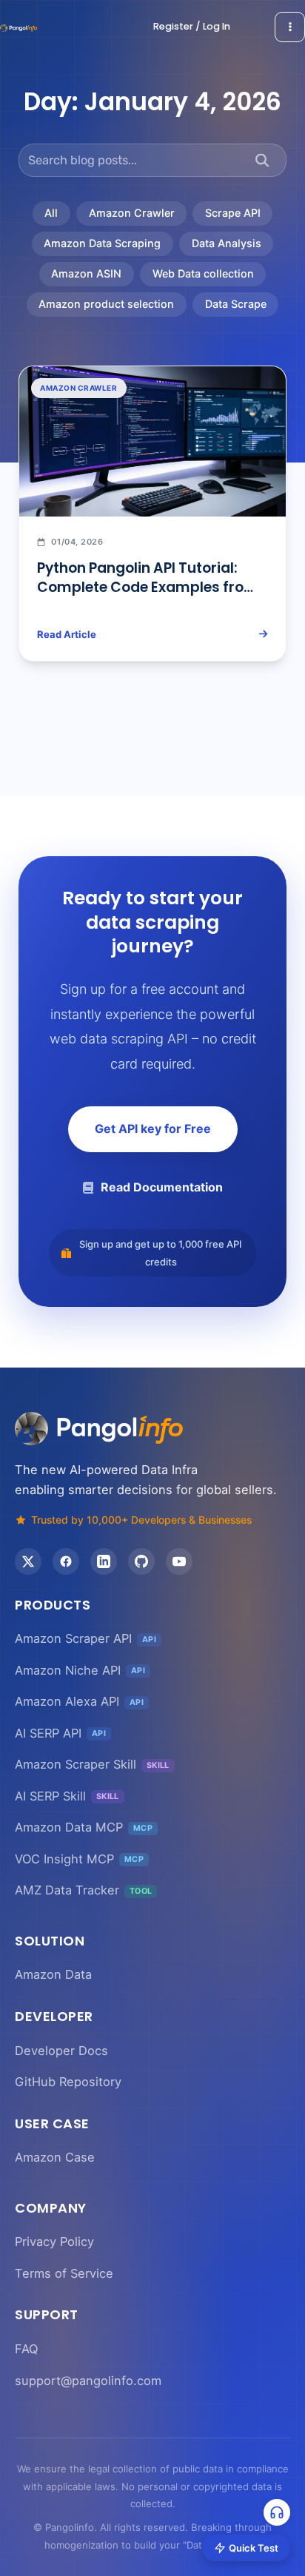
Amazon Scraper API (86, 1638)
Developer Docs (61, 2051)
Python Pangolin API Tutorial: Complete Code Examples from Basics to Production (148, 588)
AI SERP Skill (67, 1796)
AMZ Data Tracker (83, 1890)
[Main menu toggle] (290, 27)
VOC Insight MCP (79, 1859)
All (51, 213)
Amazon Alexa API (79, 1701)
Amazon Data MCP (84, 1827)
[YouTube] (179, 1561)
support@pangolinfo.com (88, 2381)
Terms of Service (64, 2273)
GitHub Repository (68, 2082)
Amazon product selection (106, 304)
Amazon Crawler (132, 213)
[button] (192, 27)
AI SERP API (60, 1733)
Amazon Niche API (80, 1670)
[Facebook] (66, 1561)
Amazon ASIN (86, 273)
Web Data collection (203, 273)
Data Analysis (227, 243)
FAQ (26, 2349)
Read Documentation (162, 1187)
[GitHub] (141, 1561)
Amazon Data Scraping (102, 243)
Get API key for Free (153, 1129)
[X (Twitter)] (28, 1561)
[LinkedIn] (104, 1561)
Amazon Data (53, 1974)
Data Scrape (236, 304)
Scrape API (233, 213)
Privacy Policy (54, 2242)
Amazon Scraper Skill (92, 1764)
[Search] (262, 160)
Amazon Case (55, 2157)
